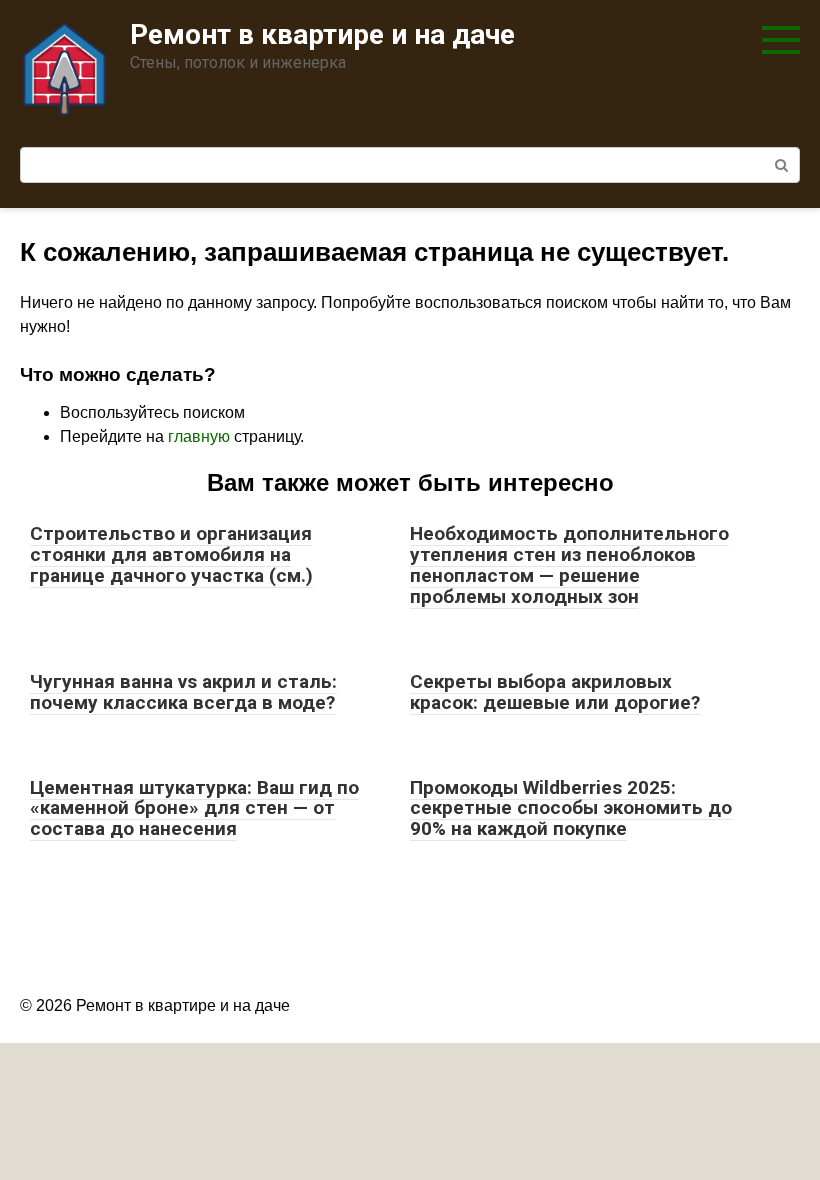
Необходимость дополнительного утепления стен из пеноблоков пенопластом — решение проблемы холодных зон (569, 565)
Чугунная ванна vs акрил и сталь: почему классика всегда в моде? (183, 692)
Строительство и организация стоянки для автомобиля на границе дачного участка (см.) (171, 554)
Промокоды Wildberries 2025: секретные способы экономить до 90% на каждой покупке (571, 808)
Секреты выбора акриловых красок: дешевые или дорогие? (555, 692)
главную (199, 436)
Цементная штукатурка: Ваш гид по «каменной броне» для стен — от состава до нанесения (194, 808)
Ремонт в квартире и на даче (322, 34)
